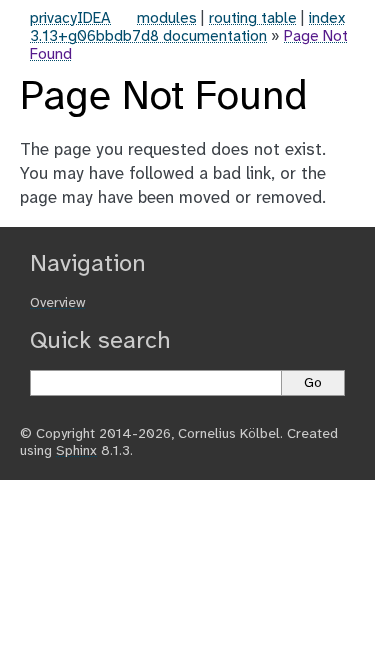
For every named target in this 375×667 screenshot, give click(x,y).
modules (167, 19)
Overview (58, 303)
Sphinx (76, 451)
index (327, 19)
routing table (253, 19)
